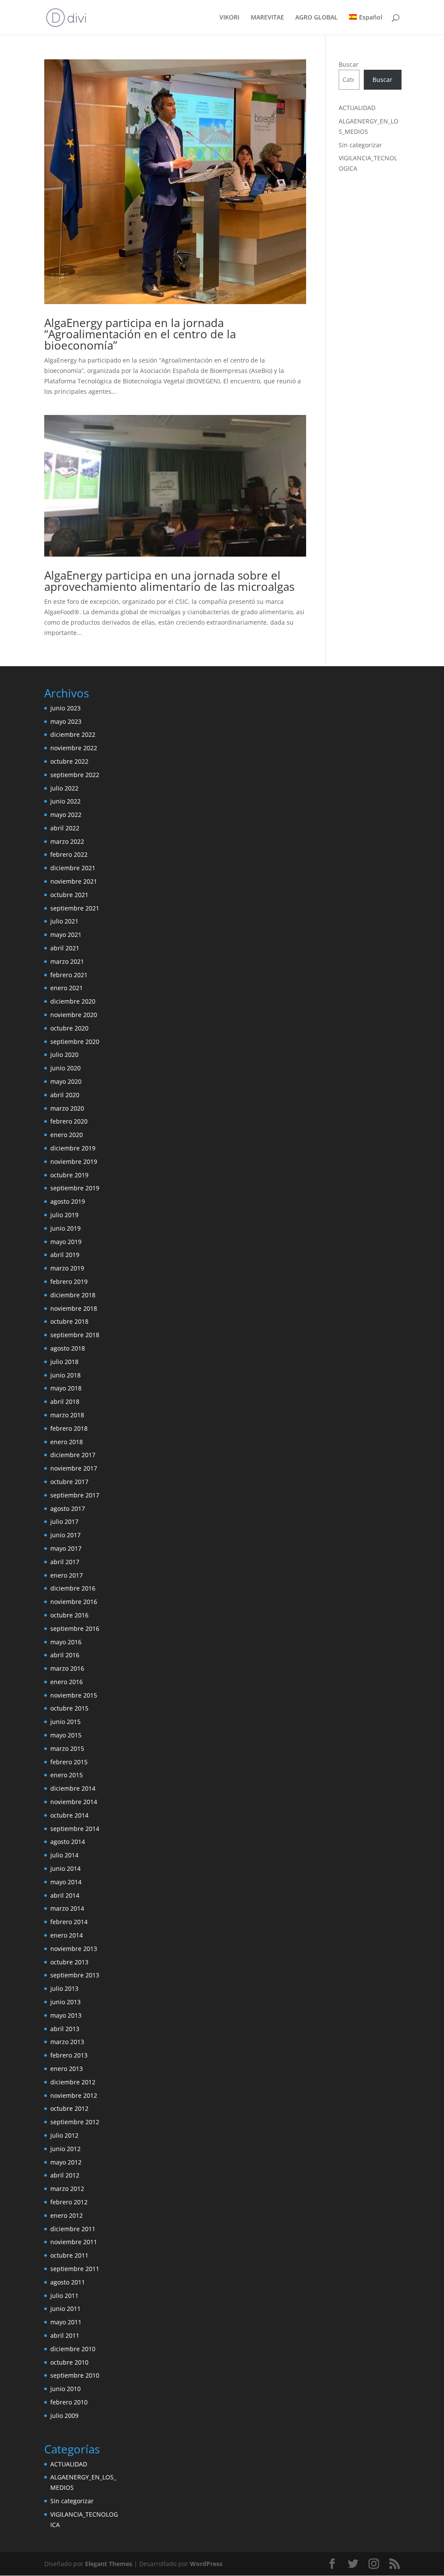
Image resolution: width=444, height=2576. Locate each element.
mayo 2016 (66, 1642)
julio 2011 (64, 2296)
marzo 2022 (67, 841)
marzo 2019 (67, 1268)
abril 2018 (65, 1401)
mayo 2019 (66, 1242)
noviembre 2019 (74, 1162)
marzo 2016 (67, 1668)
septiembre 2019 (75, 1188)
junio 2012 (65, 2149)
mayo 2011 (66, 2322)
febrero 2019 (69, 1282)
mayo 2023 (66, 721)
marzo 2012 (67, 2189)
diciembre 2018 (73, 1295)
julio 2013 (64, 1988)
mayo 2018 (66, 1388)
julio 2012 (64, 2135)
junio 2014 (65, 1868)
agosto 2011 (68, 2282)
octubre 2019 (69, 1175)
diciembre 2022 (73, 734)
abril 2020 (65, 1095)
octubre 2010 (69, 2362)
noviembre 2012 (74, 2095)
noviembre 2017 (74, 1468)
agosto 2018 (68, 1348)
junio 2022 (65, 801)
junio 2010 (65, 2389)
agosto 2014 (68, 1842)
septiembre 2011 (75, 2269)
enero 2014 (67, 1935)
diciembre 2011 (73, 2229)
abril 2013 (65, 2029)
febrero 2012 (69, 2202)
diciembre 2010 (73, 2349)
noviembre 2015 (74, 1695)
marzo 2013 (67, 2042)
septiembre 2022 (75, 775)
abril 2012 (65, 2175)
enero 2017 (67, 1575)
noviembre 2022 (74, 748)
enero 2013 (67, 2069)
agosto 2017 (68, 1508)
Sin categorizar (360, 145)
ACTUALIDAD (357, 108)
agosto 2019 (68, 1201)
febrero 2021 (69, 975)
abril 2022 (65, 828)
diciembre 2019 (73, 1148)
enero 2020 (67, 1135)
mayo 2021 (66, 935)
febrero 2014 (69, 1922)
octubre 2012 (69, 2108)
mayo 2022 (66, 815)
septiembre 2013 (75, 1975)
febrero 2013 (69, 2055)
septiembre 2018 (75, 1335)
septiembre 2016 (75, 1628)
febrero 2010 (69, 2402)
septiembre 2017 (75, 1495)
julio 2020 (64, 1055)
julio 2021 (64, 921)
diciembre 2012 (73, 2082)
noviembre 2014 (74, 1802)
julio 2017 (64, 1521)
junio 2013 (65, 2002)
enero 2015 (67, 1775)
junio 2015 (65, 1722)
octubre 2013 (69, 1962)
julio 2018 (64, 1362)
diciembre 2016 (73, 1588)
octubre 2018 (69, 1321)
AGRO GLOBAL (317, 18)
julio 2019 (64, 1215)
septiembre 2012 (75, 2122)
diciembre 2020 (73, 1001)
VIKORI (229, 18)
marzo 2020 (67, 1108)
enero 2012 (67, 2215)
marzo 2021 (67, 961)
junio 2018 (65, 1375)
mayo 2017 (66, 1548)
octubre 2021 (69, 895)
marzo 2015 (67, 1748)
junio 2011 (65, 2309)
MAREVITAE (267, 18)
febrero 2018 (69, 1428)
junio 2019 (65, 1228)
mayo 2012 (66, 2162)
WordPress (206, 2564)
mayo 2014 (66, 1882)
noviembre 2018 (74, 1308)
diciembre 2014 (73, 1788)
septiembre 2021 (75, 908)
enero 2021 (67, 988)
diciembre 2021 (73, 868)
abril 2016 (65, 1655)
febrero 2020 (69, 1121)
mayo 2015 (66, 1735)
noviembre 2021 (74, 881)
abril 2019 (65, 1255)
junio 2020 (65, 1068)
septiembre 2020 (75, 1042)
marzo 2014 (67, 1908)
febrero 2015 (69, 1762)
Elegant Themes (109, 2564)
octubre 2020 (69, 1028)
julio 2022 (64, 788)
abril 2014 (65, 1895)
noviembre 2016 (74, 1602)
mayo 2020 (66, 1081)
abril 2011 (65, 2335)
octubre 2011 (69, 2255)
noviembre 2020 (74, 1015)
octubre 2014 (69, 1815)
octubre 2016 (69, 1615)
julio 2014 (64, 1855)
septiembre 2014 (75, 1829)
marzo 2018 (67, 1415)
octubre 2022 (69, 761)
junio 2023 (65, 708)
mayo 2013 (66, 2015)
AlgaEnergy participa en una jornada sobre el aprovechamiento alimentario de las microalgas (169, 581)
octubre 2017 (69, 1482)
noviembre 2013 (74, 1949)
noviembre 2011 (74, 2242)
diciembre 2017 (73, 1455)
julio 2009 (64, 2416)
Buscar (349, 64)
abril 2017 (65, 1562)
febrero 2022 (69, 854)
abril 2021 (65, 948)
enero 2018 (67, 1442)
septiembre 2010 (75, 2375)
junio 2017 (65, 1535)
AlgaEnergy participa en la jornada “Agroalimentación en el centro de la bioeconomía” (140, 334)
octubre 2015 (69, 1708)
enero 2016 (67, 1682)
